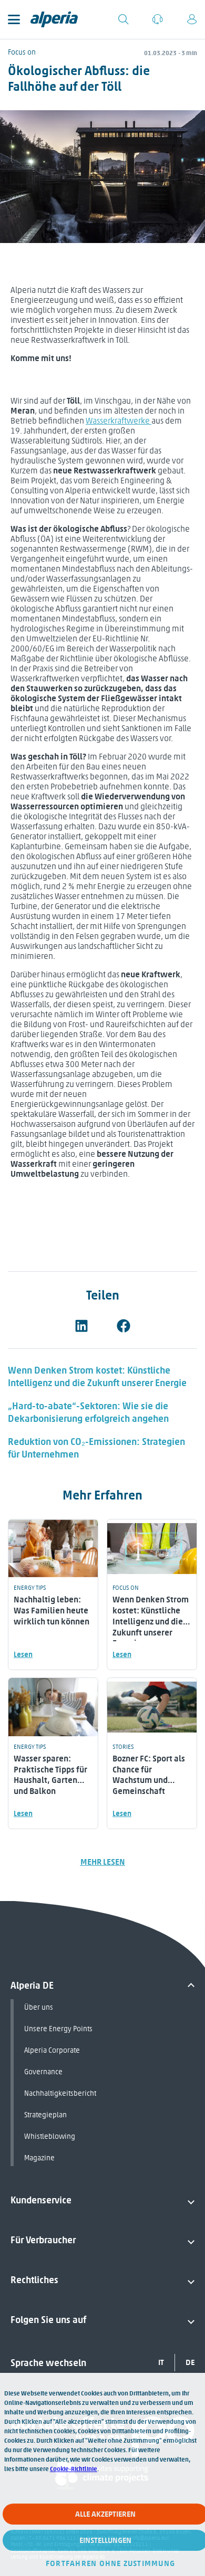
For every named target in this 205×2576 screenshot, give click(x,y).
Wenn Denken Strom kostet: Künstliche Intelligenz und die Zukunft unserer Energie (97, 1377)
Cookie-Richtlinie (74, 2469)
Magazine (39, 2158)
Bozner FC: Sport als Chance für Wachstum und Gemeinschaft (149, 1775)
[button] (81, 1326)
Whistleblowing (50, 2136)
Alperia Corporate (52, 2050)
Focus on (22, 52)
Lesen (23, 1655)
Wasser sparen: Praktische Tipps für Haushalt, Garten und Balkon (50, 1775)
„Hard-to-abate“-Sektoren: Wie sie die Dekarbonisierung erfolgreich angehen (88, 1412)
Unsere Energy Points (58, 2029)
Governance (43, 2072)
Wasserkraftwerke (119, 421)
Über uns (39, 2007)
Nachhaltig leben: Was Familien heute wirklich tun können (52, 1611)
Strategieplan (45, 2115)
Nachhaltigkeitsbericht (60, 2093)
